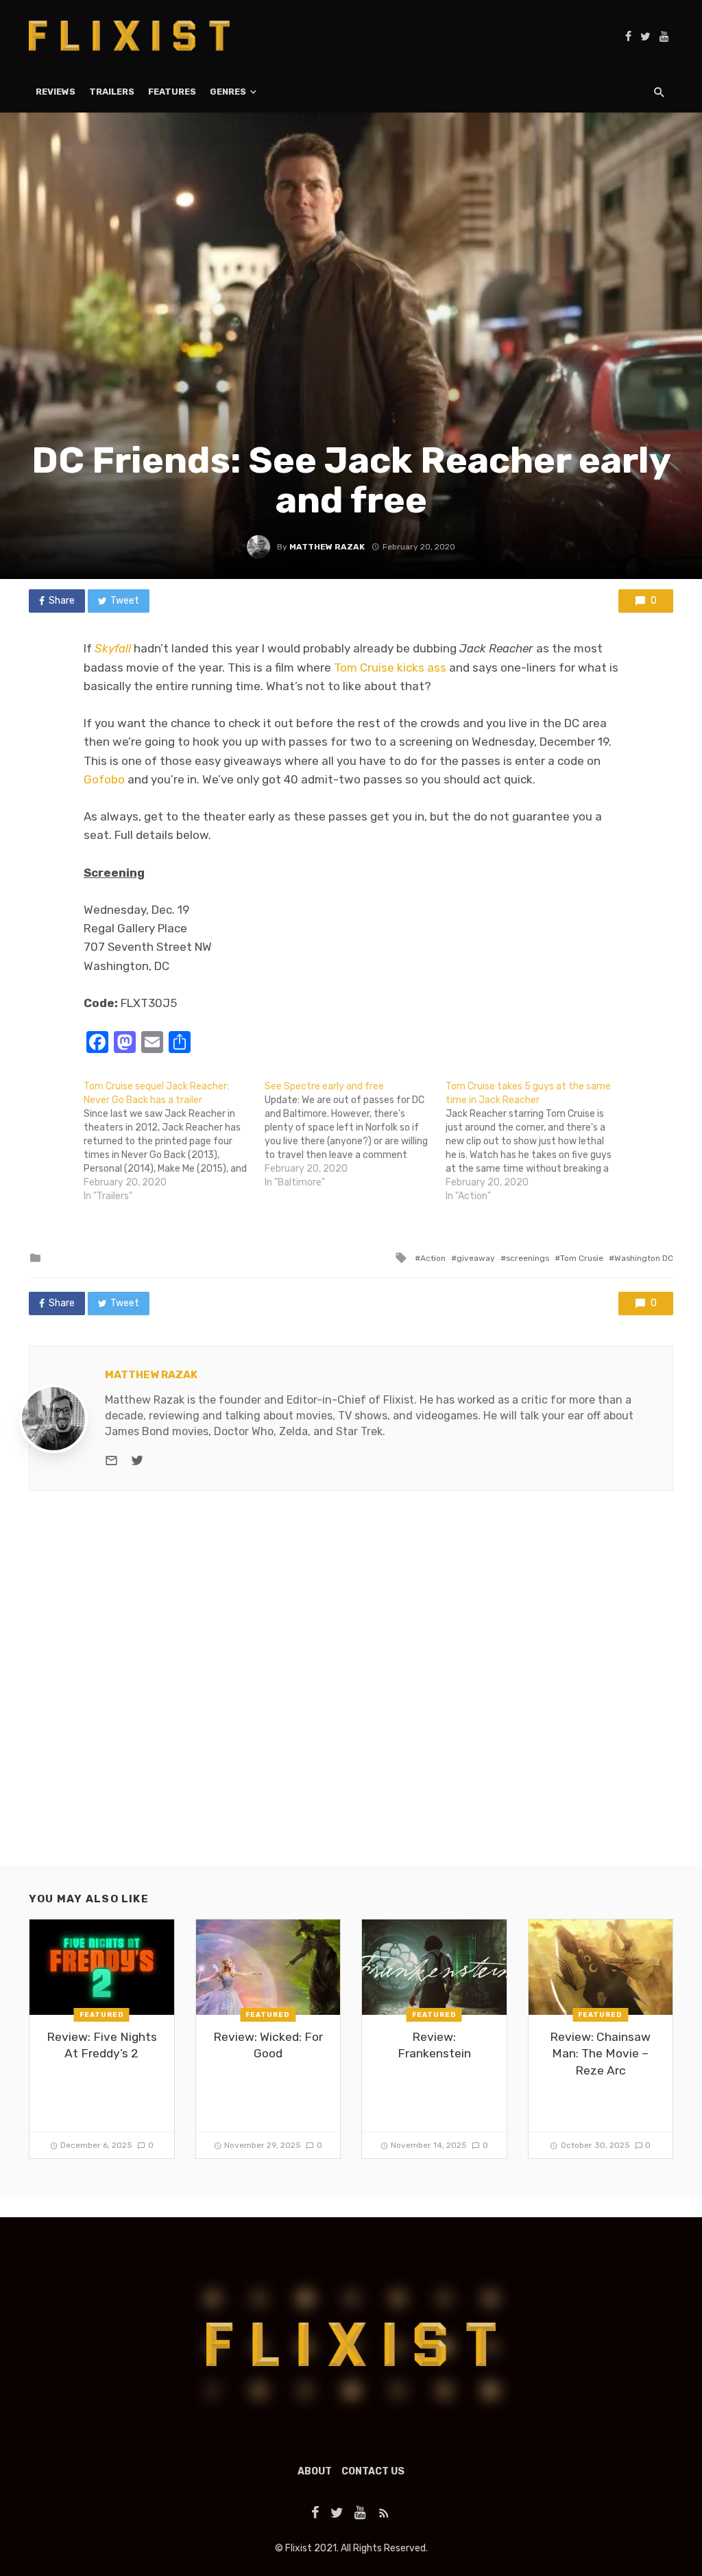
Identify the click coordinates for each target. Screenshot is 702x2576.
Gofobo (104, 779)
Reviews (56, 92)
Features (172, 92)
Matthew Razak (327, 547)
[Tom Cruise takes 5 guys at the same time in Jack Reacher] (536, 1142)
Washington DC (644, 1258)
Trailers (112, 92)
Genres (228, 92)
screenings (528, 1258)
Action (433, 1258)
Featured (102, 2015)
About (315, 2471)
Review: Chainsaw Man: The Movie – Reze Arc (600, 2054)
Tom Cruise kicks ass (390, 667)
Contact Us (373, 2471)
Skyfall (113, 648)
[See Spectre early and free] (355, 1135)
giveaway (476, 1258)
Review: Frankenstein (434, 2045)
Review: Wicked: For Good (268, 2045)
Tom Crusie (582, 1258)
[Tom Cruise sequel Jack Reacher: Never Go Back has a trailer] (174, 1142)
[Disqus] (351, 1690)
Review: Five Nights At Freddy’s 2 (102, 2045)
